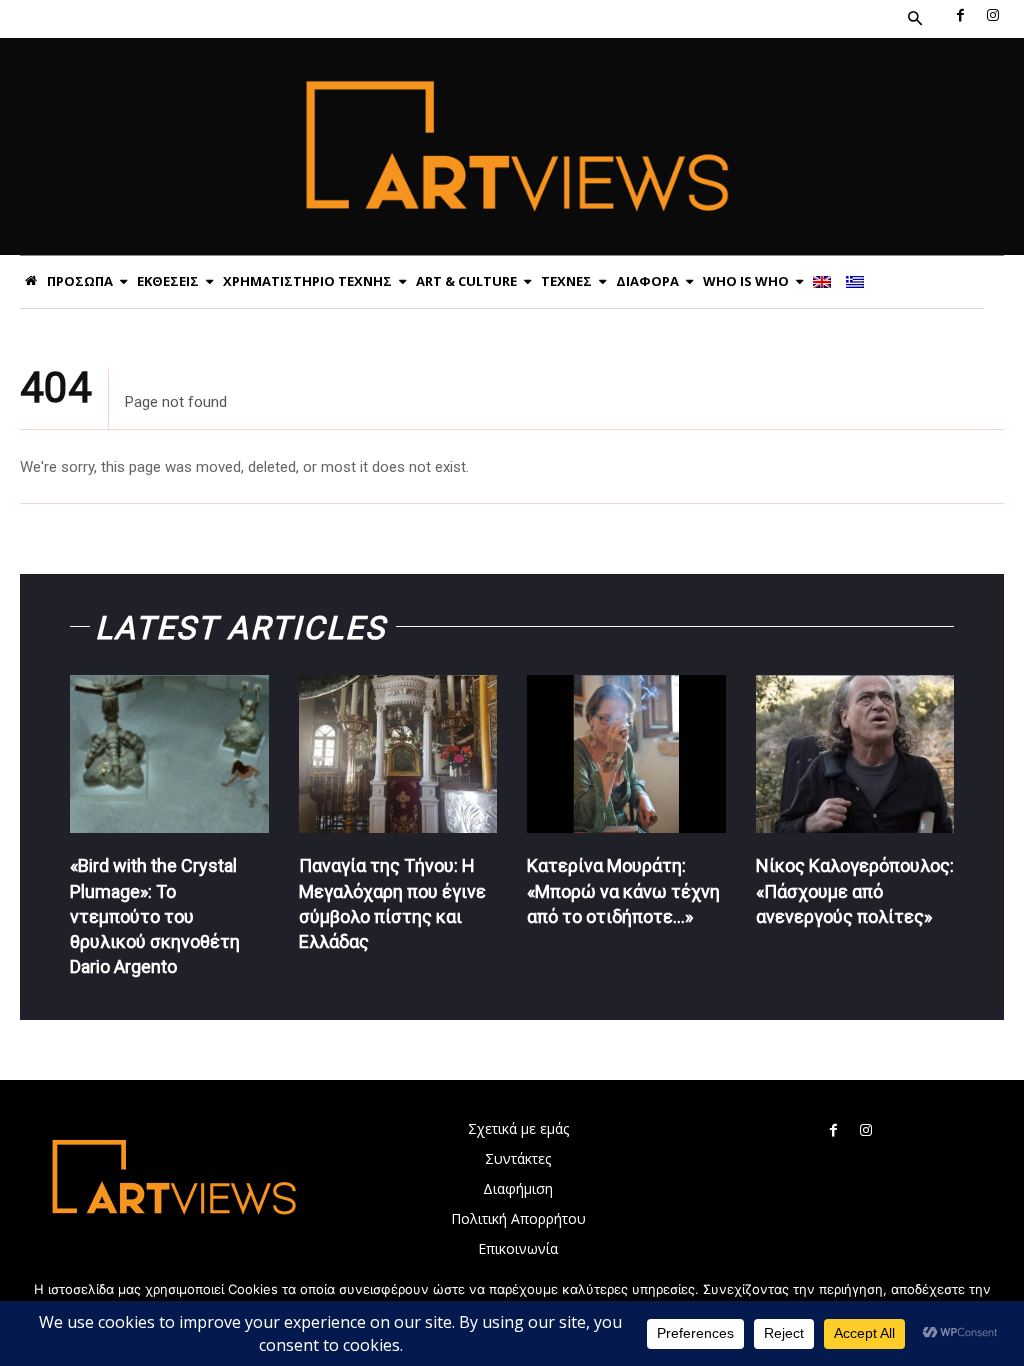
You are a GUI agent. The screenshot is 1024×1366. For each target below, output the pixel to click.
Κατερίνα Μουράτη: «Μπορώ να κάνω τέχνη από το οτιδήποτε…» (623, 890)
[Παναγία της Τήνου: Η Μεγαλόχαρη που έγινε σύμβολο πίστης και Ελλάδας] (398, 754)
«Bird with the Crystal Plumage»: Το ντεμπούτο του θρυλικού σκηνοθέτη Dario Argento (155, 916)
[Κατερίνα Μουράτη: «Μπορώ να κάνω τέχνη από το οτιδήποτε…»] (626, 754)
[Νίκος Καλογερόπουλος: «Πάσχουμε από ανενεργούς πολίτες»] (855, 754)
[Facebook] (960, 16)
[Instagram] (993, 16)
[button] (915, 19)
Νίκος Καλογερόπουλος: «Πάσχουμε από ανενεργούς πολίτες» (855, 890)
